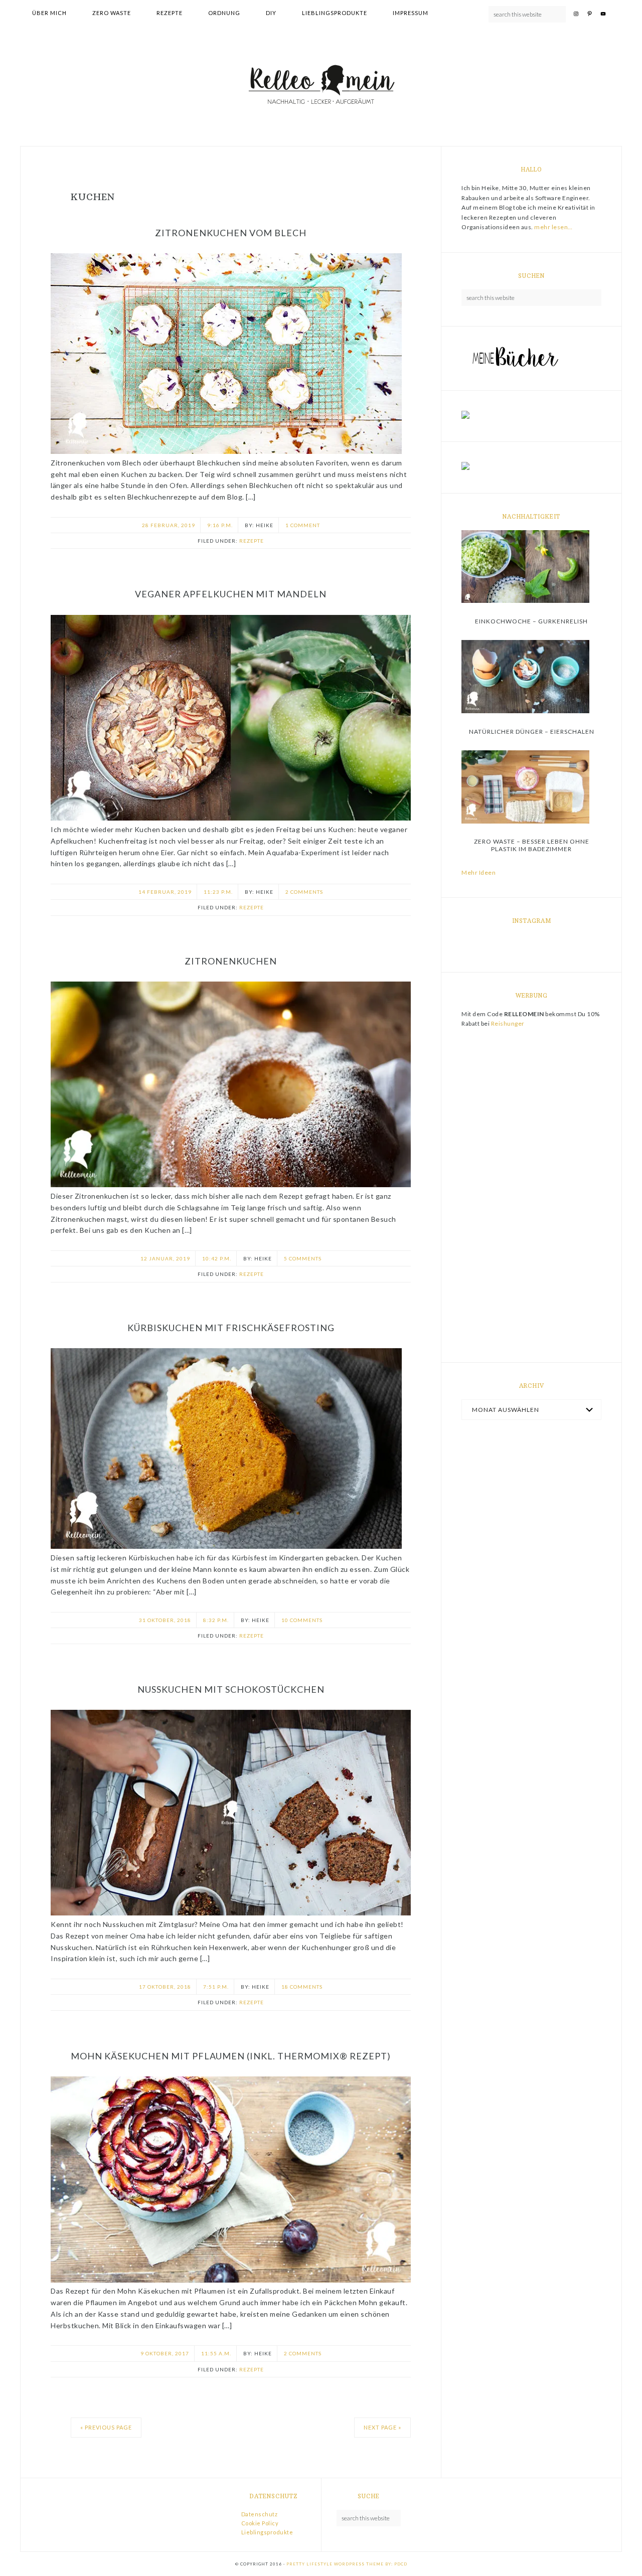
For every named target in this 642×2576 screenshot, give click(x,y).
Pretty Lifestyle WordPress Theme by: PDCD (347, 2564)
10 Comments (302, 1620)
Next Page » (382, 2427)
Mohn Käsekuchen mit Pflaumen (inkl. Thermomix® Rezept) (231, 2056)
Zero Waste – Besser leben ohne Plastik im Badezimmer (532, 845)
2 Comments (304, 892)
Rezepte (252, 541)
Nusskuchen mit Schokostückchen (231, 1689)
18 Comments (302, 1987)
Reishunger (508, 1023)
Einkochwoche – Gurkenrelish (531, 621)
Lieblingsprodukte (267, 2532)
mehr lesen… (553, 227)
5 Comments (303, 1258)
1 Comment (303, 525)
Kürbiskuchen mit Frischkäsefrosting (231, 1328)
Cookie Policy (260, 2523)
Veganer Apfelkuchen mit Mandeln (231, 594)
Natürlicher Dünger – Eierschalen (532, 732)
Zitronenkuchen (231, 961)
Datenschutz (260, 2514)
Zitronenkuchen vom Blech (231, 233)
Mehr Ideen (478, 872)
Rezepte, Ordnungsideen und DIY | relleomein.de (321, 86)
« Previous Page (106, 2427)
